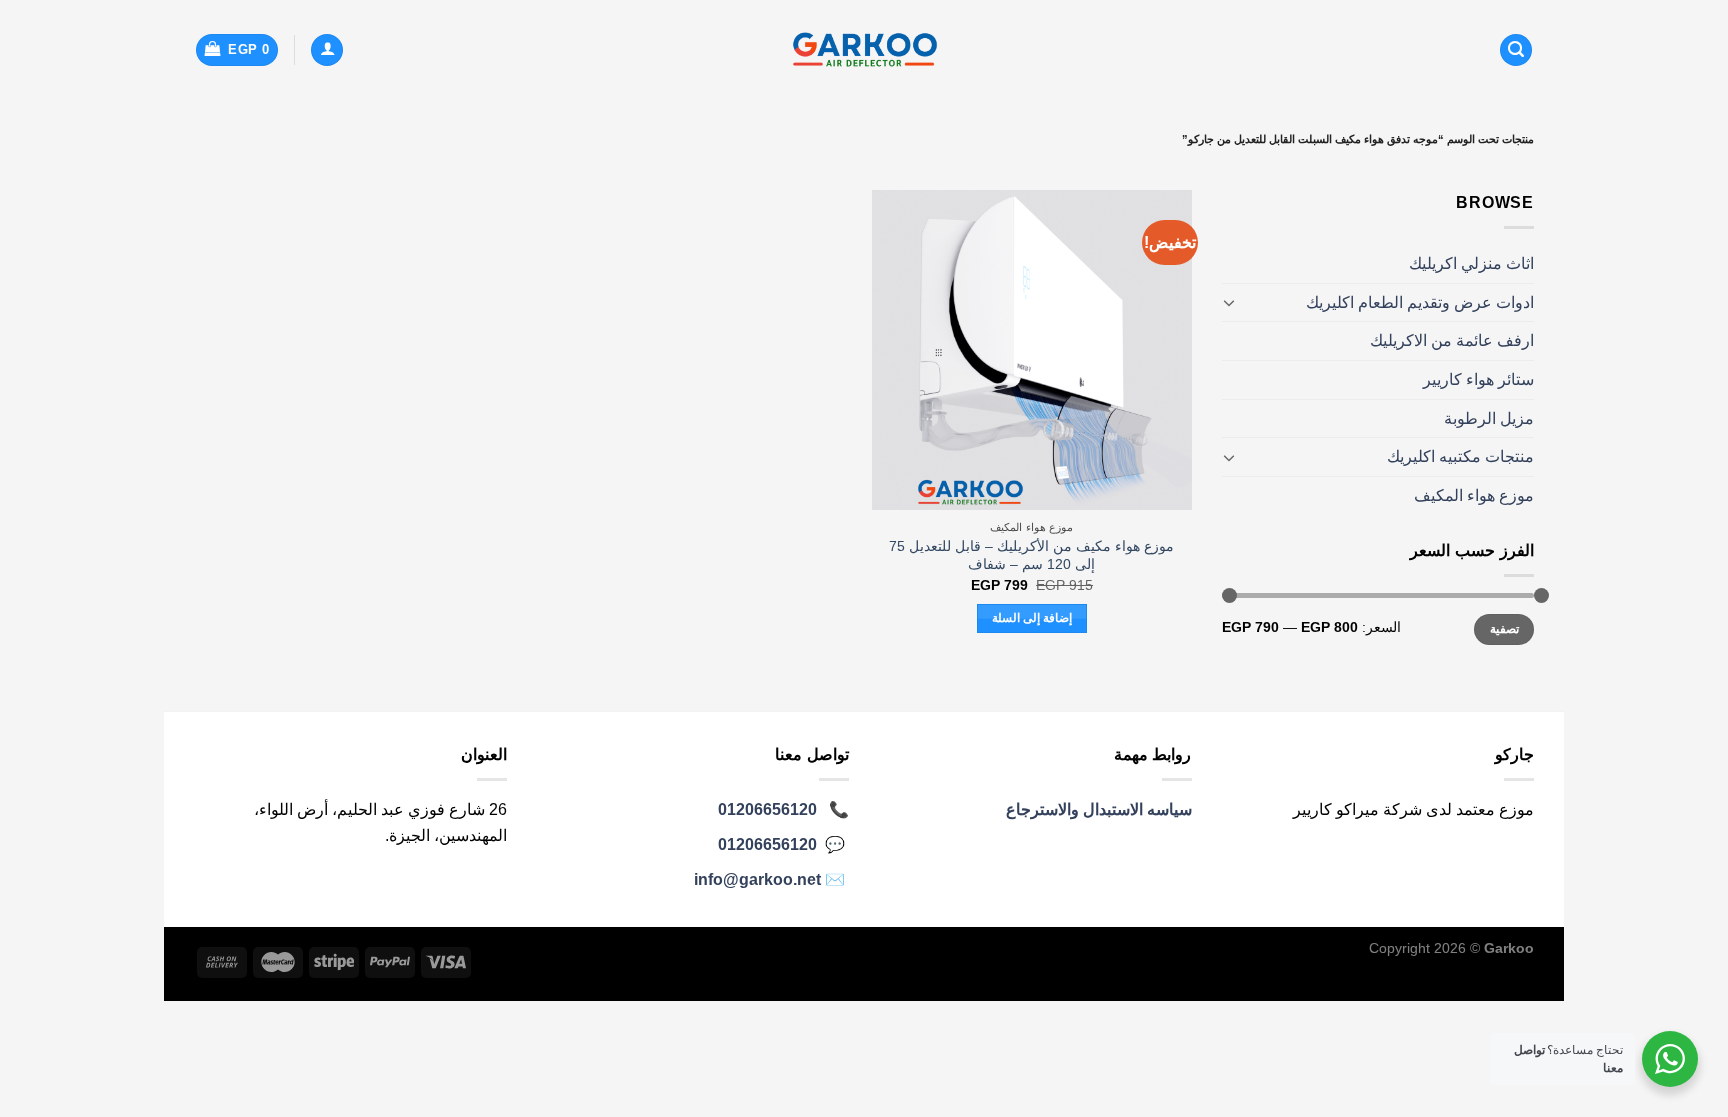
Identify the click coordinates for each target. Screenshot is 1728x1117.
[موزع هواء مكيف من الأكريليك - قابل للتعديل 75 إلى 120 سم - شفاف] (1032, 350)
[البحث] (1516, 50)
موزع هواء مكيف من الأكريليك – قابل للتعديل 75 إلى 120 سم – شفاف (1031, 555)
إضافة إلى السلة (1032, 618)
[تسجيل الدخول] (327, 50)
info (757, 879)
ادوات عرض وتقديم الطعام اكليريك (1420, 302)
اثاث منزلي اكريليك (1471, 263)
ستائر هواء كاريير (1478, 379)
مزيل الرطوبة (1489, 418)
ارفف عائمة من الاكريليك (1452, 340)
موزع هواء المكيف (1474, 495)
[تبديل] (1230, 302)
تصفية (1504, 629)
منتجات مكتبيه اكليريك (1460, 456)
